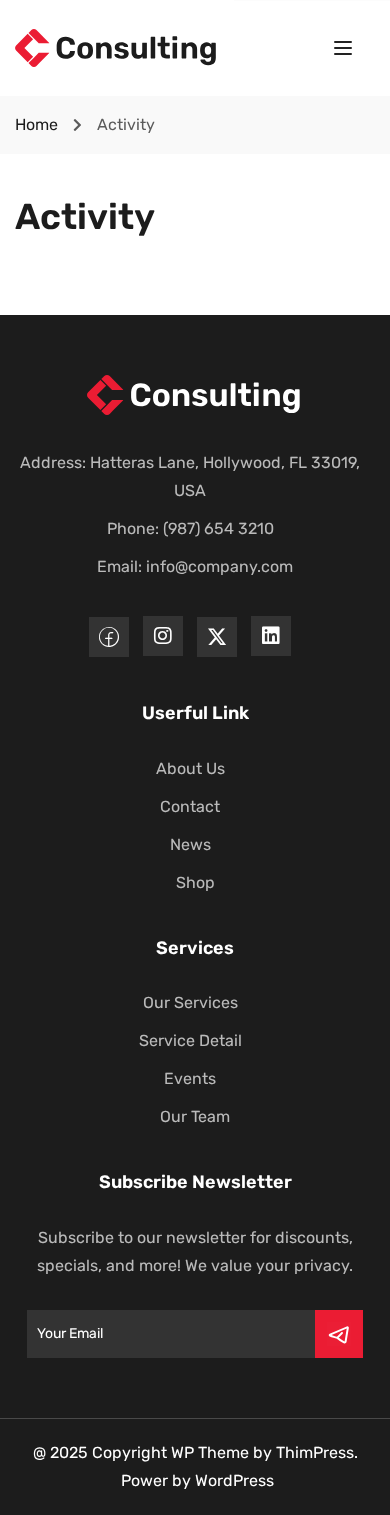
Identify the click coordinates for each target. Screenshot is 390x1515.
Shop (195, 882)
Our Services (190, 1002)
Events (190, 1078)
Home (36, 124)
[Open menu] (345, 51)
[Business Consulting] (117, 46)
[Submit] (339, 1334)
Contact (190, 806)
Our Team (195, 1116)
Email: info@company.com (195, 566)
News (190, 844)
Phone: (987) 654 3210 (190, 528)
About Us (190, 768)
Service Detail (190, 1040)
